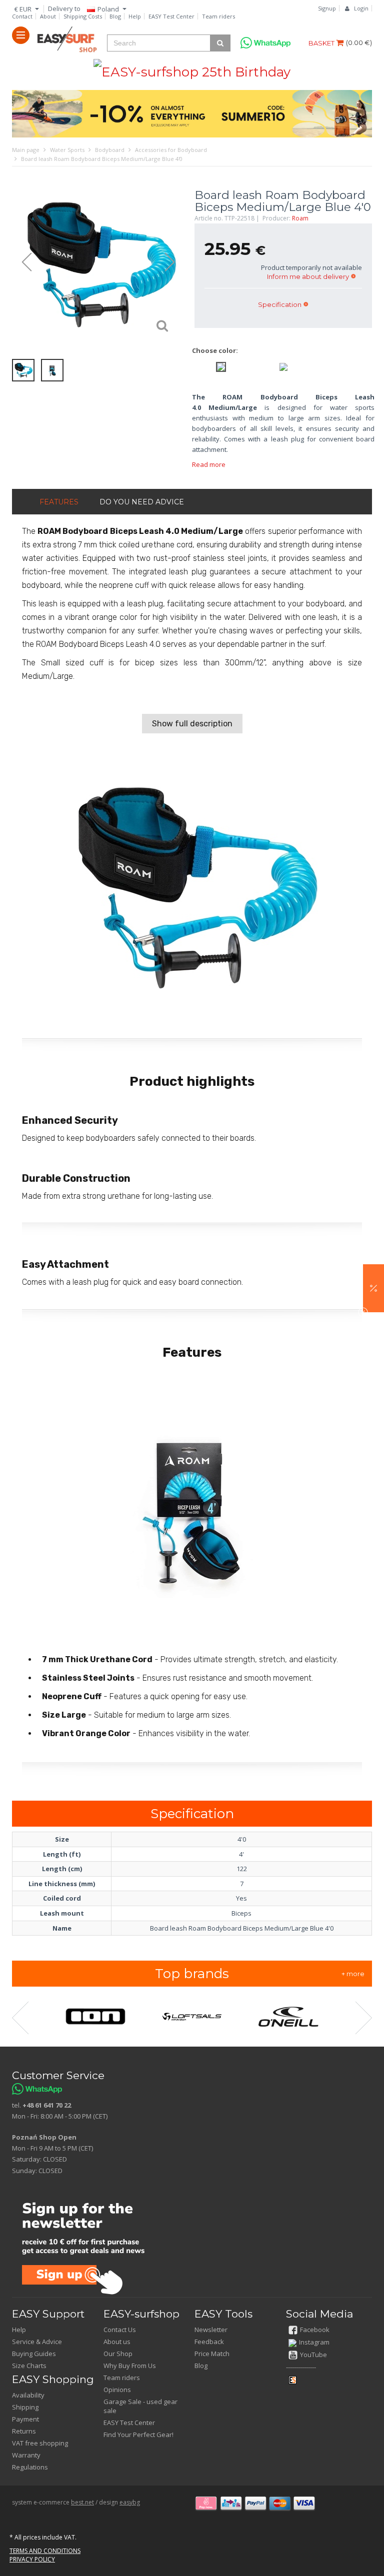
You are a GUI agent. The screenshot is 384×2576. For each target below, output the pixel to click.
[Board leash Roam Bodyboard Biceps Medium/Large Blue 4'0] (98, 263)
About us (117, 2342)
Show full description (192, 724)
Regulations (30, 2467)
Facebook (315, 2330)
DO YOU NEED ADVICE (142, 502)
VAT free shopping (40, 2443)
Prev (22, 262)
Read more (209, 464)
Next (174, 262)
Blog (115, 16)
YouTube (313, 2355)
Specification (280, 304)
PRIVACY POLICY (32, 2559)
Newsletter (211, 2330)
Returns (24, 2431)
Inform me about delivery (308, 276)
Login (361, 8)
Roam (300, 218)
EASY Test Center (171, 16)
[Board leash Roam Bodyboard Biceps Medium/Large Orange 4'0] (283, 366)
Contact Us (120, 2330)
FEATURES (59, 502)
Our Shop (118, 2354)
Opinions (117, 2390)
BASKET (322, 43)
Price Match (212, 2354)
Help (135, 16)
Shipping (25, 2407)
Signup (327, 8)
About (48, 16)
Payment (25, 2419)
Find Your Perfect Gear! (138, 2435)
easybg (130, 2502)
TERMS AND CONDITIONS (45, 2551)
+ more (353, 1974)
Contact (22, 16)
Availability (28, 2395)
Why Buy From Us (130, 2366)
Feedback (209, 2342)
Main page (26, 150)
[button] (373, 1288)
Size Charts (29, 2366)
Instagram (314, 2342)
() (359, 42)
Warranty (26, 2455)
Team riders (218, 16)
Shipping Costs (83, 16)
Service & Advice (37, 2342)
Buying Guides (34, 2354)
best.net (82, 2502)
